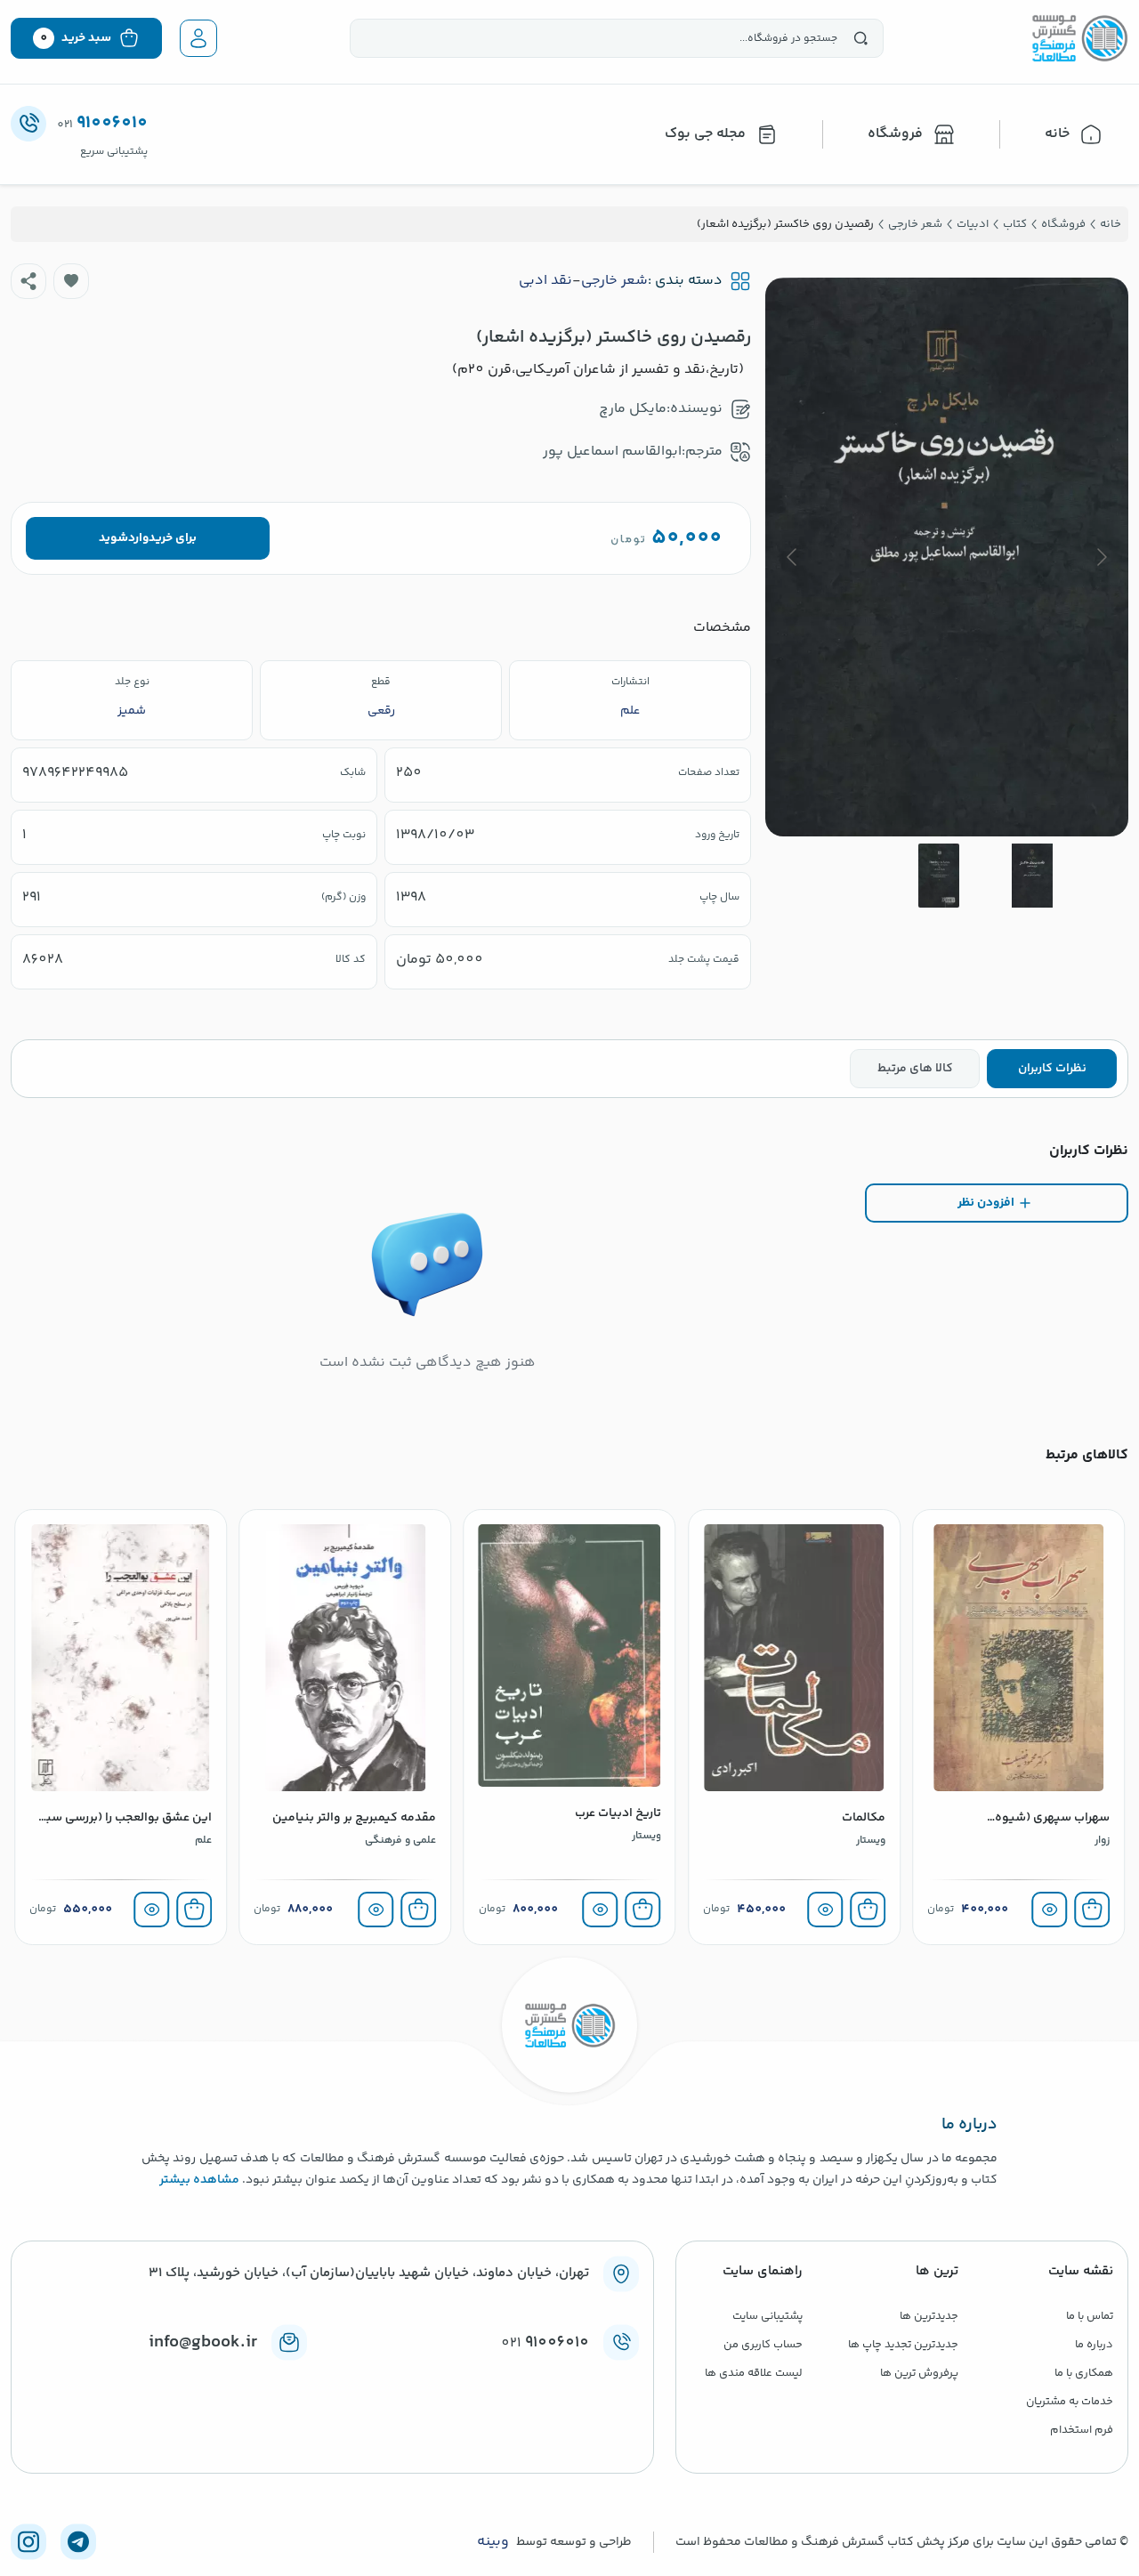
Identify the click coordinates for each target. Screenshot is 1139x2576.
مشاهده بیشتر (199, 2180)
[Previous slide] (1101, 557)
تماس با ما (1090, 2316)
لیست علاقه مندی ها (754, 2373)
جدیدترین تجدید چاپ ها (903, 2345)
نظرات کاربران (1052, 1069)
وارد (138, 538)
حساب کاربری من (763, 2345)
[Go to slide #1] (1032, 876)
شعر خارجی (614, 281)
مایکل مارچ (633, 409)
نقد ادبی (545, 281)
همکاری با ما (1084, 2373)
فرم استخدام (1082, 2430)
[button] (71, 281)
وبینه (493, 2542)
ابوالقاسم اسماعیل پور (612, 452)
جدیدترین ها (929, 2316)
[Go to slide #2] (939, 876)
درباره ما (1094, 2345)
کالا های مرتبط (915, 1069)
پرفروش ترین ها (919, 2373)
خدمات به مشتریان (1070, 2402)
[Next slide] (793, 557)
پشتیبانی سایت (767, 2316)
